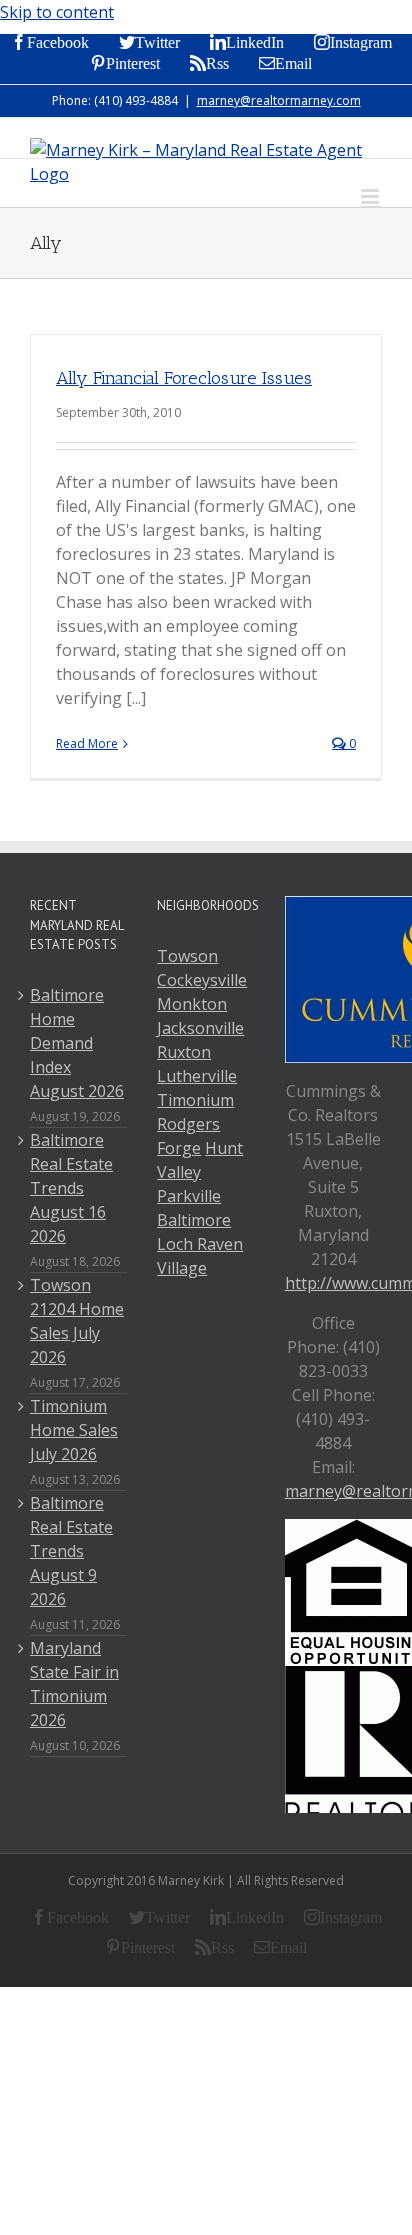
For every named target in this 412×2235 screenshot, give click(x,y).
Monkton (192, 1004)
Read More (87, 743)
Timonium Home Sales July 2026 (74, 1430)
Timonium (195, 1100)
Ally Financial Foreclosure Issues (184, 378)
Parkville (189, 1196)
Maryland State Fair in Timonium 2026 (74, 1684)
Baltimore (194, 1220)
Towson (187, 956)
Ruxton (184, 1052)
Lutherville (197, 1076)
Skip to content (57, 12)
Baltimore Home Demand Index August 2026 (77, 1043)
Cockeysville (202, 980)
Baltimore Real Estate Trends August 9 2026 (71, 1551)
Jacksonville (200, 1028)
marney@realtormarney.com (279, 100)
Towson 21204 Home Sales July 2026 (77, 1321)
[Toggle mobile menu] (371, 196)
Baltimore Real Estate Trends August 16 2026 (71, 1188)
